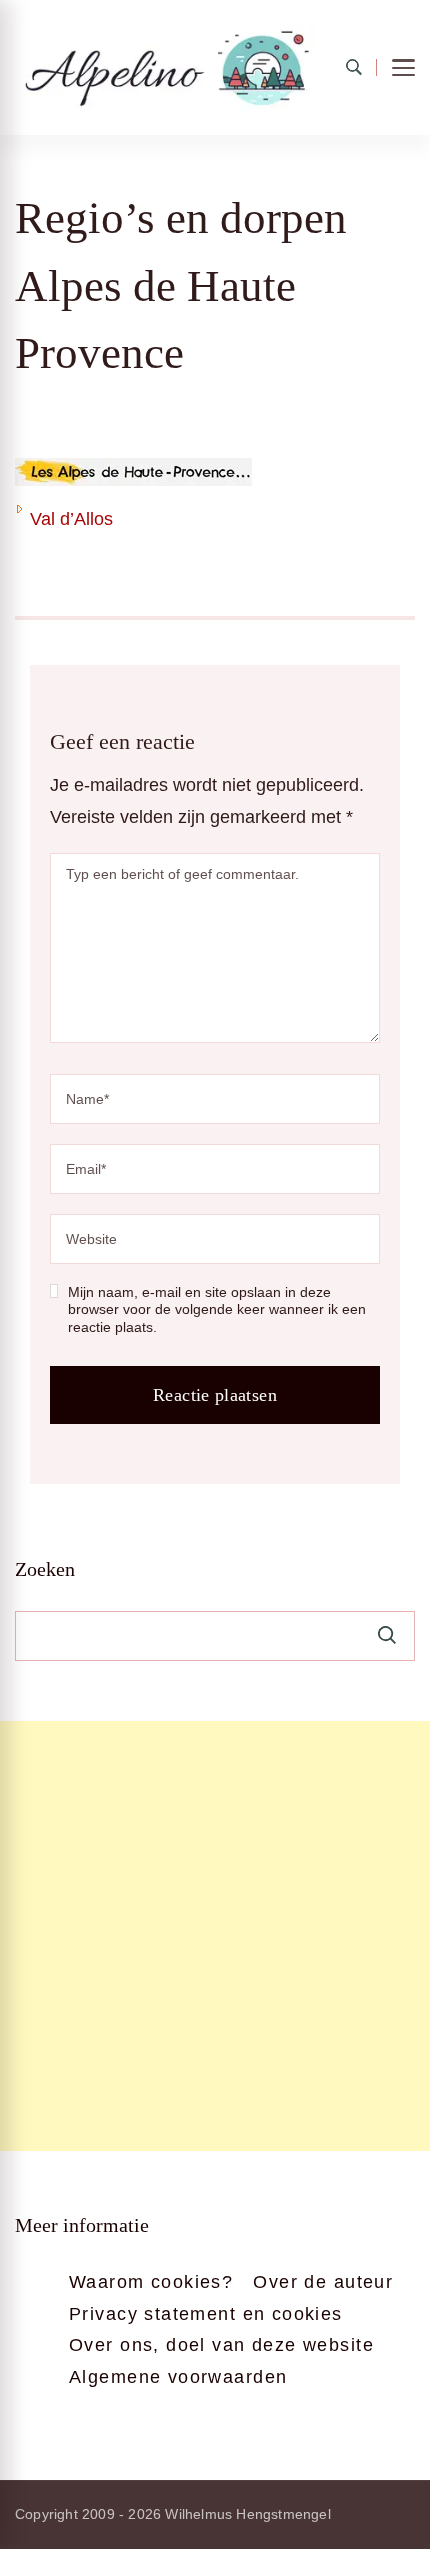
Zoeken (45, 1569)
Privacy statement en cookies (206, 2314)
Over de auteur (323, 2282)
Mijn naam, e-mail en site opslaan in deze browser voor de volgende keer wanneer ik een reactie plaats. (217, 1309)
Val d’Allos (71, 519)
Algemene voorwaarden (178, 2377)
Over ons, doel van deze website (221, 2345)
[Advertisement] (215, 1936)
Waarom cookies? (151, 2282)
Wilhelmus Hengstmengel (247, 2514)
